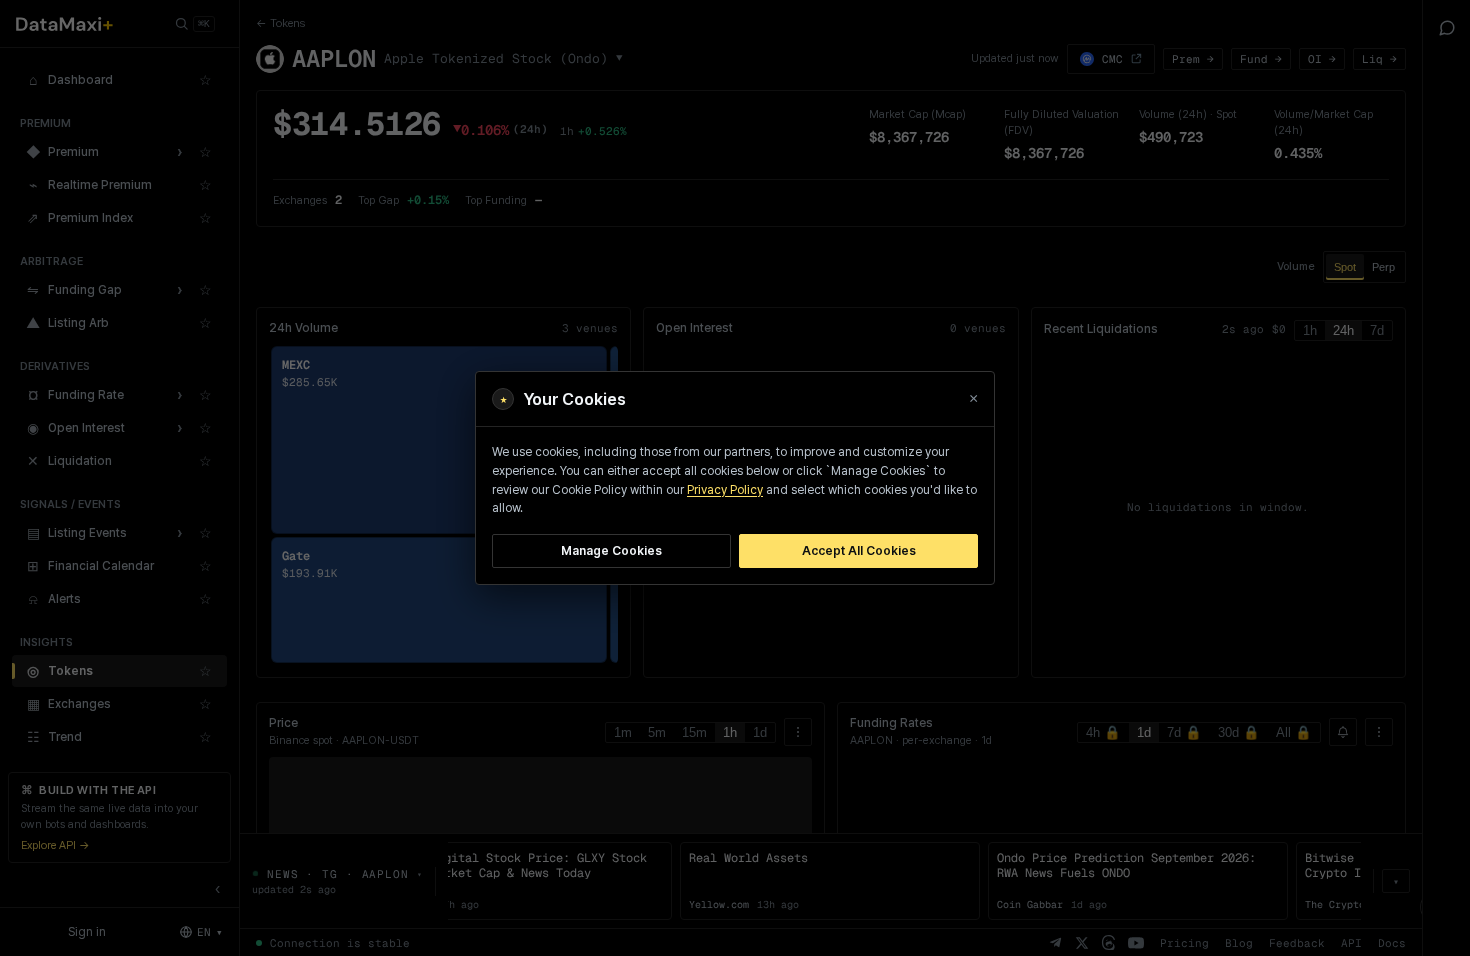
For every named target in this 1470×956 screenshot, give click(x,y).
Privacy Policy (725, 490)
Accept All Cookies (859, 550)
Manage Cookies (611, 550)
